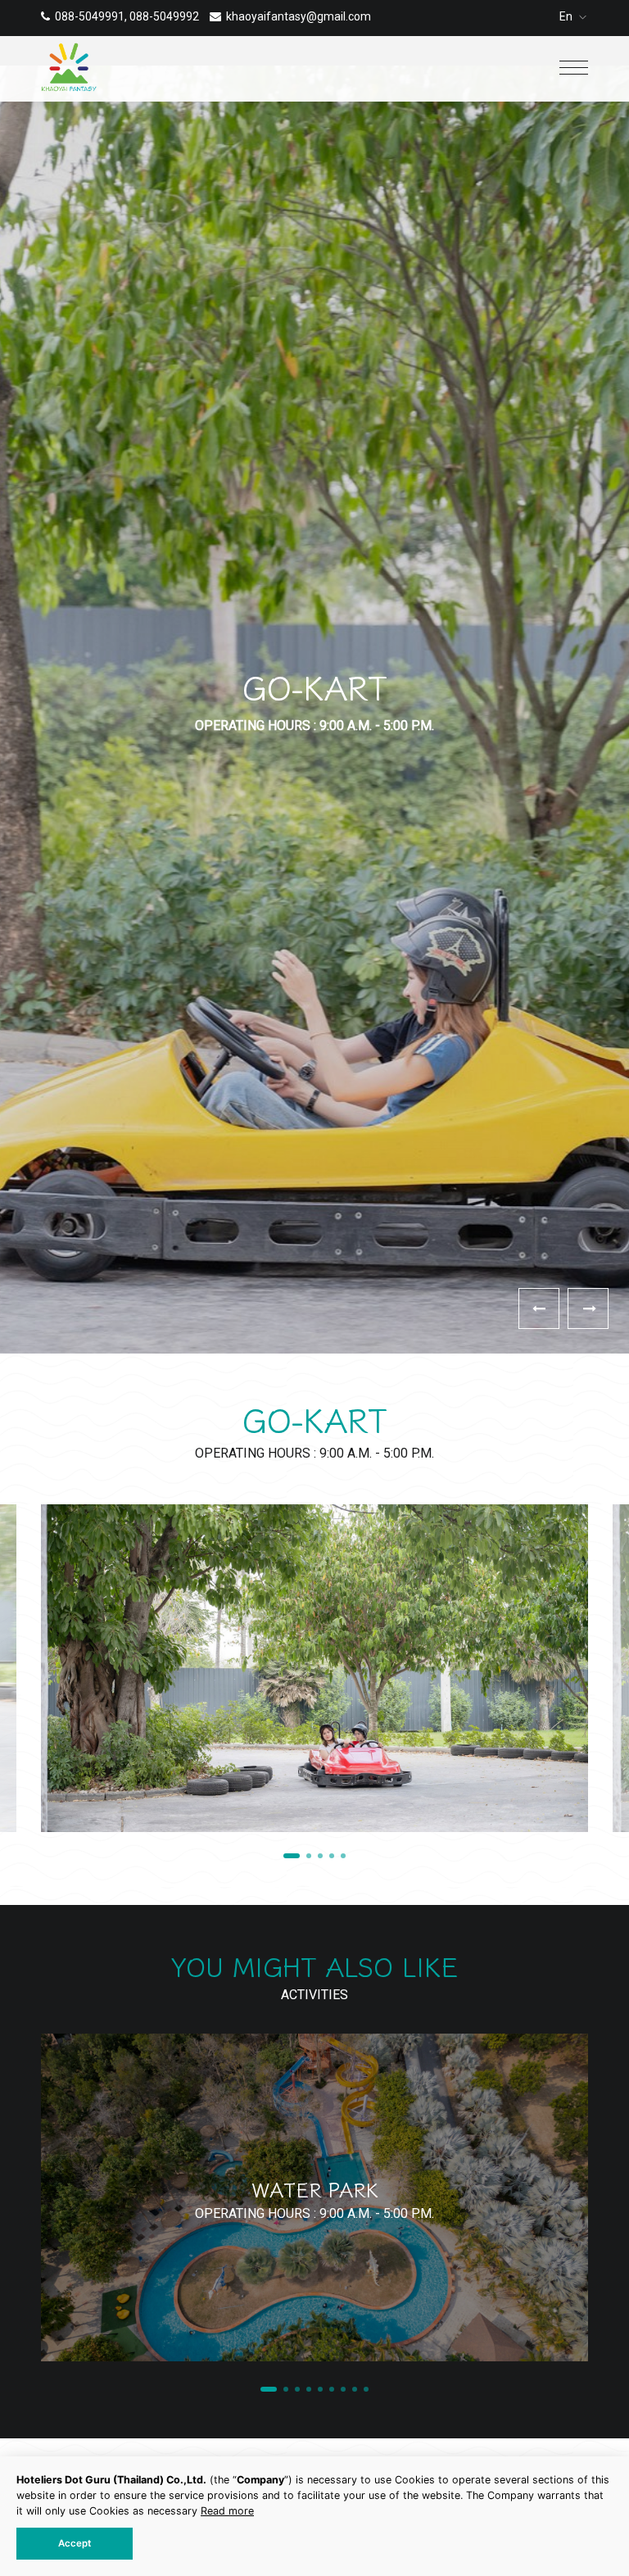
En (567, 16)
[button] (588, 1308)
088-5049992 (164, 16)
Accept (75, 2543)
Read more (227, 2511)
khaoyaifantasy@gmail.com (299, 16)
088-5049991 (90, 16)
